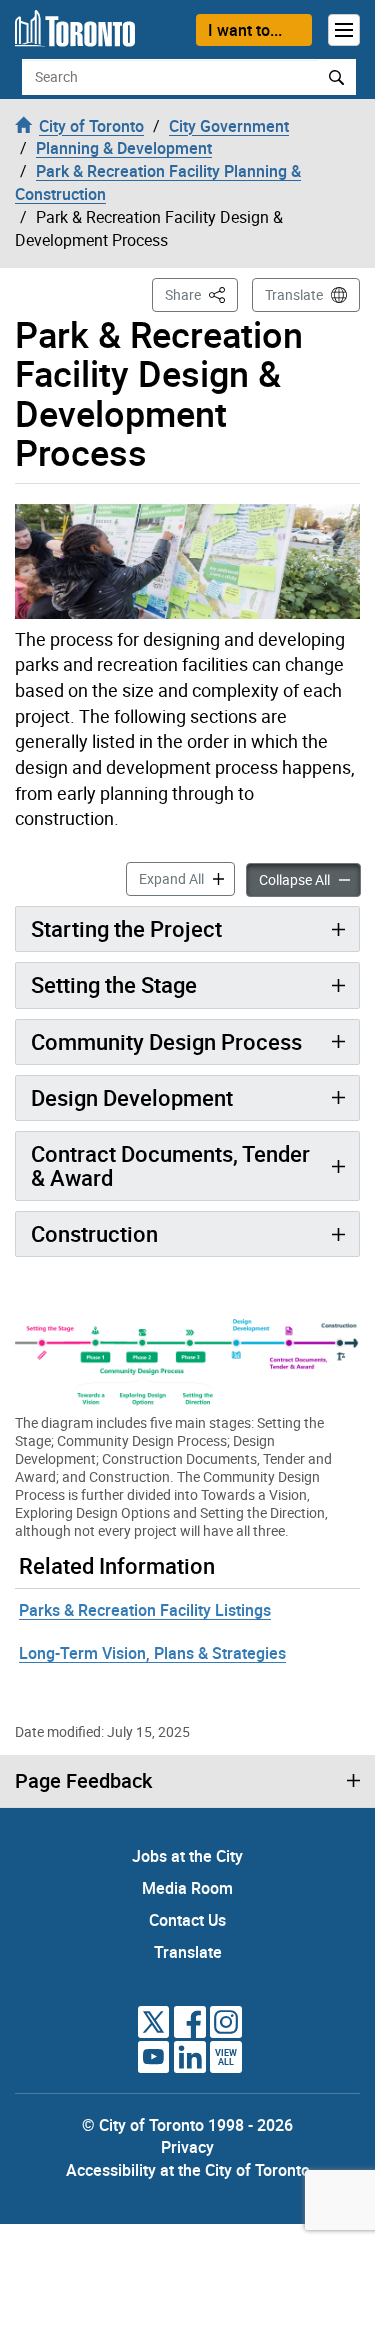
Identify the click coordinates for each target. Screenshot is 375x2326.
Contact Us (187, 1920)
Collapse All (310, 879)
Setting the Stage (114, 984)
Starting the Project (126, 928)
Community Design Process (166, 1041)
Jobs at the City (187, 1856)
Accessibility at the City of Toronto (188, 2170)
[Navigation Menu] (344, 30)
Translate (294, 294)
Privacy (187, 2147)
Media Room (187, 1888)
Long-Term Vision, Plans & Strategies (152, 1653)
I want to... (245, 30)
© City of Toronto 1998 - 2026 (187, 2125)
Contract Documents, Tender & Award (170, 1165)
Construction (94, 1233)
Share (201, 294)
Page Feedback (83, 1781)
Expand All (187, 878)
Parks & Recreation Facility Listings (145, 1610)
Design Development (132, 1097)
